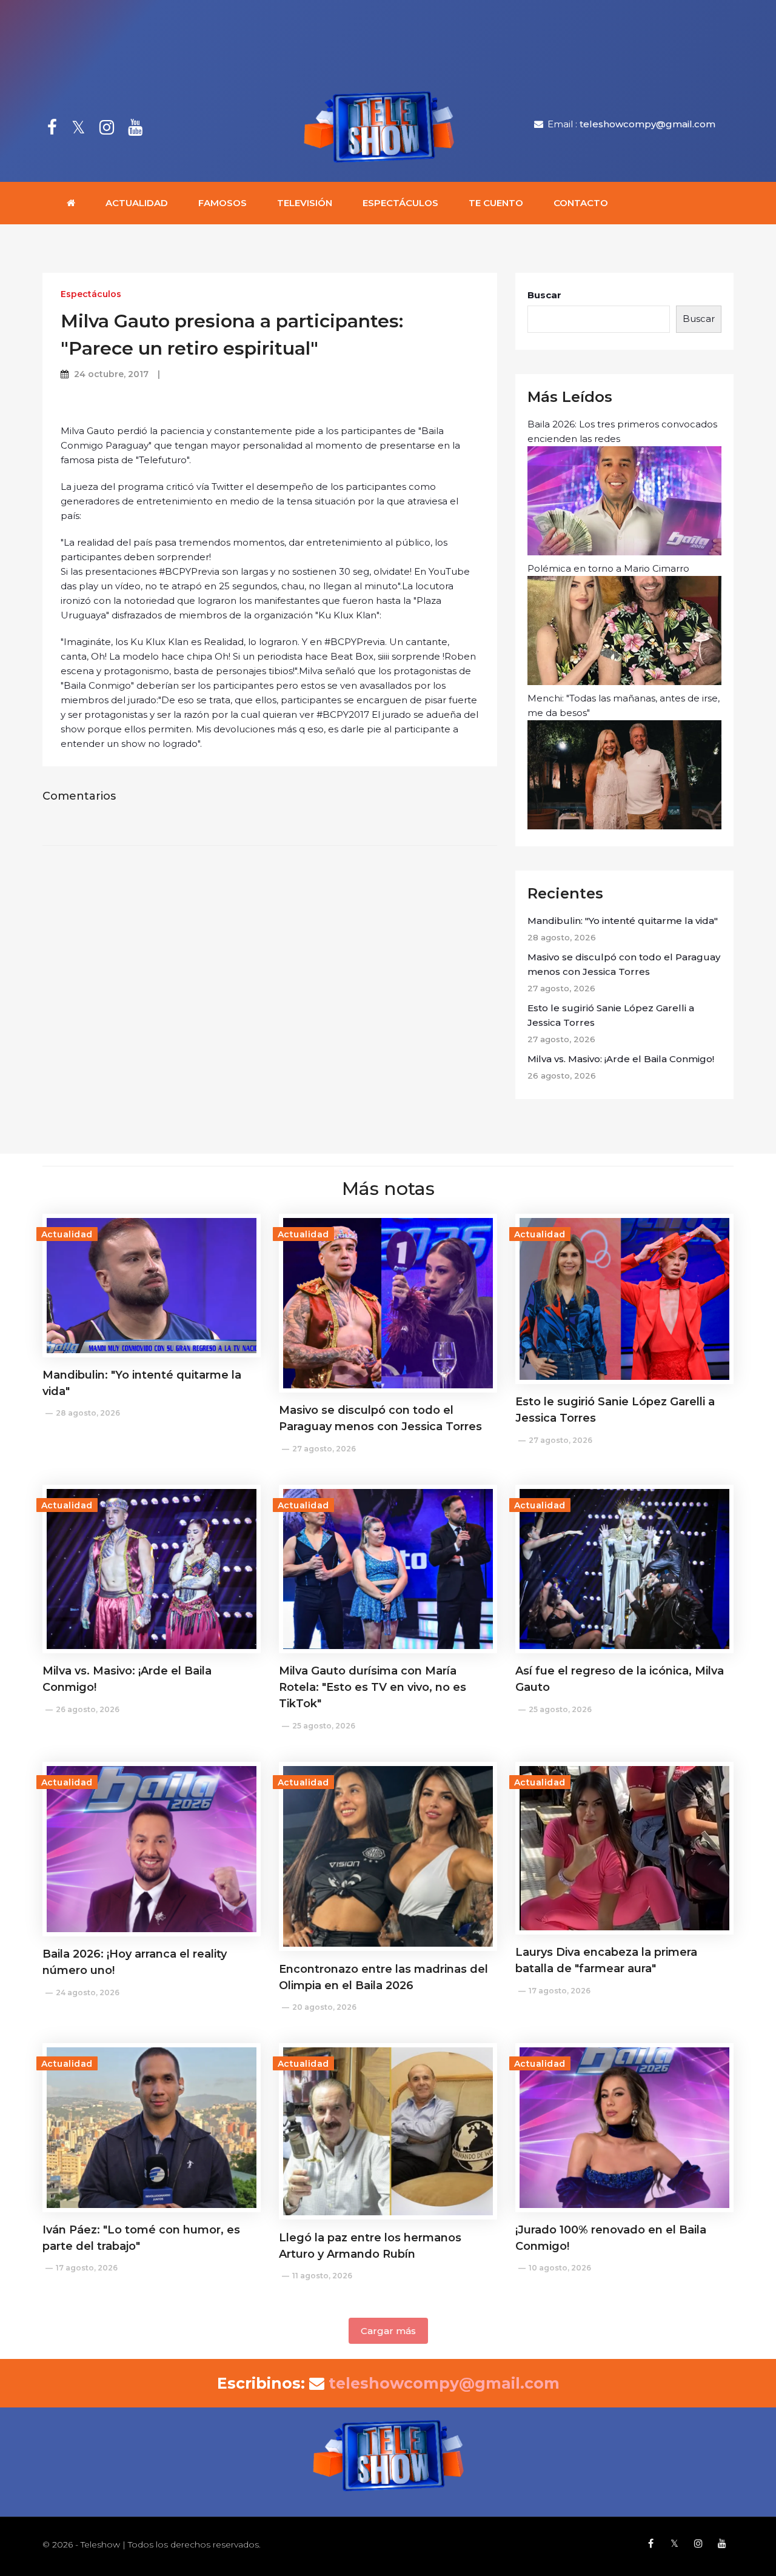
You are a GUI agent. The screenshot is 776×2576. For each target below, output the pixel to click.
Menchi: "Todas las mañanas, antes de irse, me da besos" (624, 705)
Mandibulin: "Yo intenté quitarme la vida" (623, 921)
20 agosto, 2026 (324, 2007)
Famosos (222, 203)
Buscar (544, 295)
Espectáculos (400, 203)
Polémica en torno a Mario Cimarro (608, 568)
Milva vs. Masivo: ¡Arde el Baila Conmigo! (621, 1059)
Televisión (305, 203)
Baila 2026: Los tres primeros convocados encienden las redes (622, 431)
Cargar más (388, 2331)
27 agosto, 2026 (324, 1449)
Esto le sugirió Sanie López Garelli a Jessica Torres (611, 1015)
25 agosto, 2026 (324, 1726)
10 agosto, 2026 (560, 2268)
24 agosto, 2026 (88, 1992)
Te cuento (496, 203)
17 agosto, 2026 (560, 1991)
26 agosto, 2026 (88, 1709)
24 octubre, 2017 (111, 374)
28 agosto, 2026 (88, 1413)
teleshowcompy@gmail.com (647, 124)
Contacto (581, 203)
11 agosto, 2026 (322, 2276)
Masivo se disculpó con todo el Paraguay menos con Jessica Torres (624, 964)
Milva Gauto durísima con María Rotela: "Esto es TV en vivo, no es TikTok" (373, 1687)
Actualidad (137, 203)
